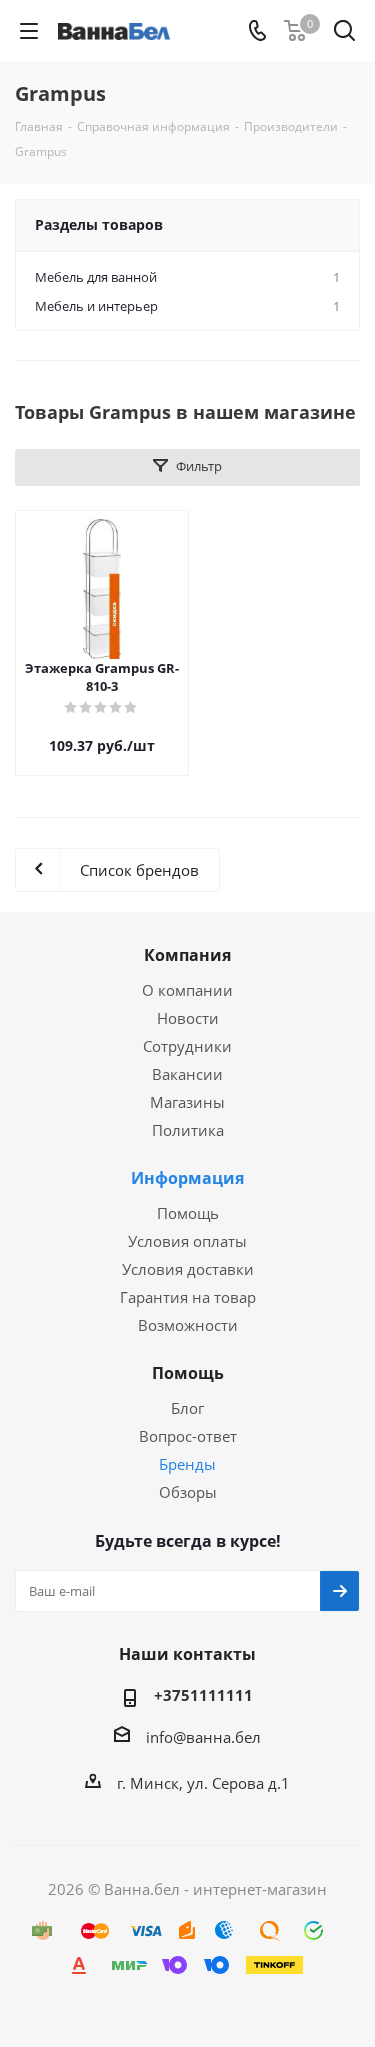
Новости (188, 1018)
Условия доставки (188, 1269)
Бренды (187, 1464)
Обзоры (188, 1492)
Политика (188, 1130)
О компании (187, 990)
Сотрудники (187, 1046)
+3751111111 (203, 1695)
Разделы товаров (99, 224)
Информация (187, 1178)
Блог (187, 1408)
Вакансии (187, 1074)
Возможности (188, 1325)
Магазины (187, 1102)
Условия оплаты (187, 1241)
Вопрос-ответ (188, 1436)
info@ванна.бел (203, 1737)
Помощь (188, 1213)
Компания (187, 955)
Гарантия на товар (188, 1297)
